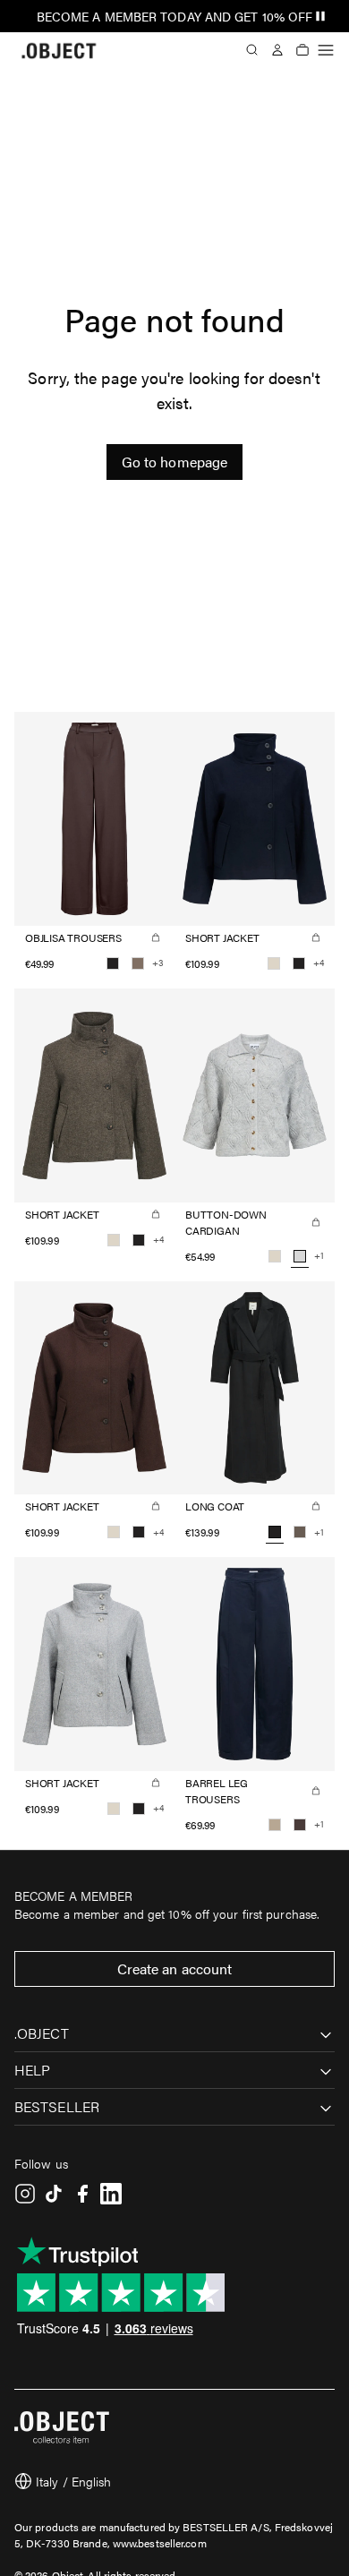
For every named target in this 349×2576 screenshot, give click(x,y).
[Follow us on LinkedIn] (111, 2194)
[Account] (277, 50)
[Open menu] (326, 50)
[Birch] (274, 963)
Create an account (175, 1968)
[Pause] (320, 16)
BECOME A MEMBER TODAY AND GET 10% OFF (175, 16)
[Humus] (275, 1825)
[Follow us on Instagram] (25, 2194)
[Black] (113, 963)
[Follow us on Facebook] (82, 2194)
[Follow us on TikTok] (54, 2194)
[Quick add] (156, 937)
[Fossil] (138, 963)
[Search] (252, 50)
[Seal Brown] (300, 1825)
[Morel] (300, 1532)
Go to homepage (174, 462)
